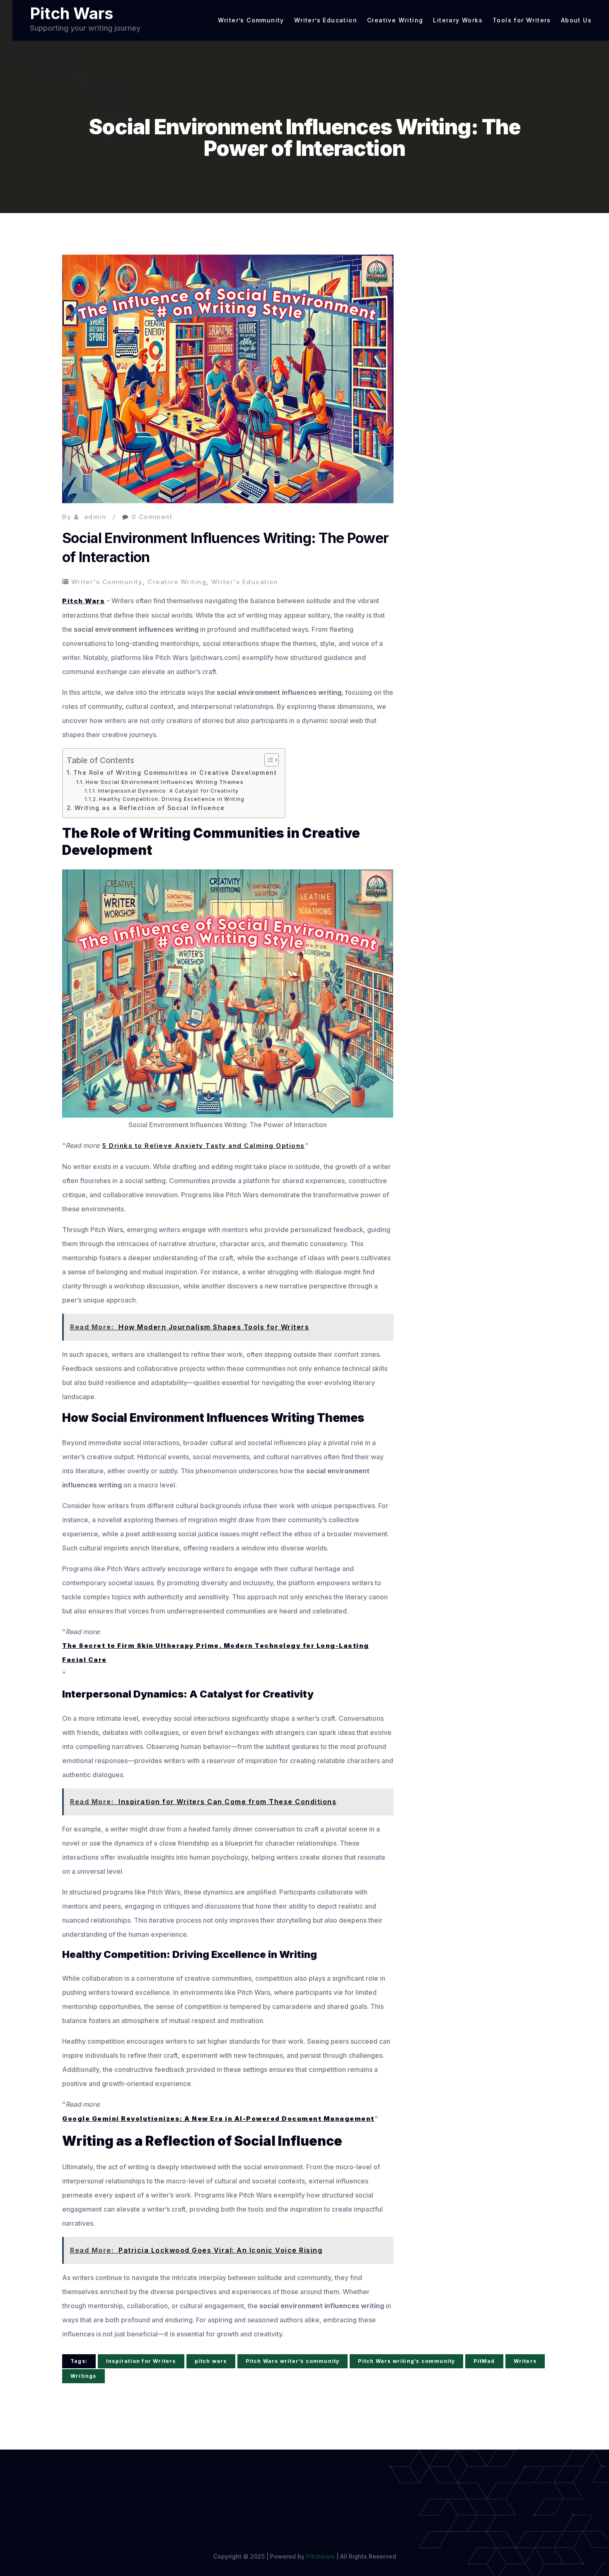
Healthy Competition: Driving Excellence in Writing (172, 799)
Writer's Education (245, 582)
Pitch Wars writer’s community (293, 2361)
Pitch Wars (71, 13)
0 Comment (152, 517)
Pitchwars (320, 2556)
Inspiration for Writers (141, 2361)
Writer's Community (107, 582)
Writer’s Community (251, 20)
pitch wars (211, 2361)
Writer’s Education (326, 20)
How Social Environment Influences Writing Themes (165, 782)
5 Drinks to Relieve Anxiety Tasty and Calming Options (204, 1146)
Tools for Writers (522, 20)
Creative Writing (395, 20)
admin (95, 517)
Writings (83, 2376)
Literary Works (458, 20)
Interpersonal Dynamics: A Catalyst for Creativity (168, 791)
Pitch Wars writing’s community (406, 2361)
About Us (576, 20)
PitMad (484, 2361)
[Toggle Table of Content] (267, 760)
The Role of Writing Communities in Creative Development (175, 773)
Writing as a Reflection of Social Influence (150, 808)
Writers (525, 2361)
